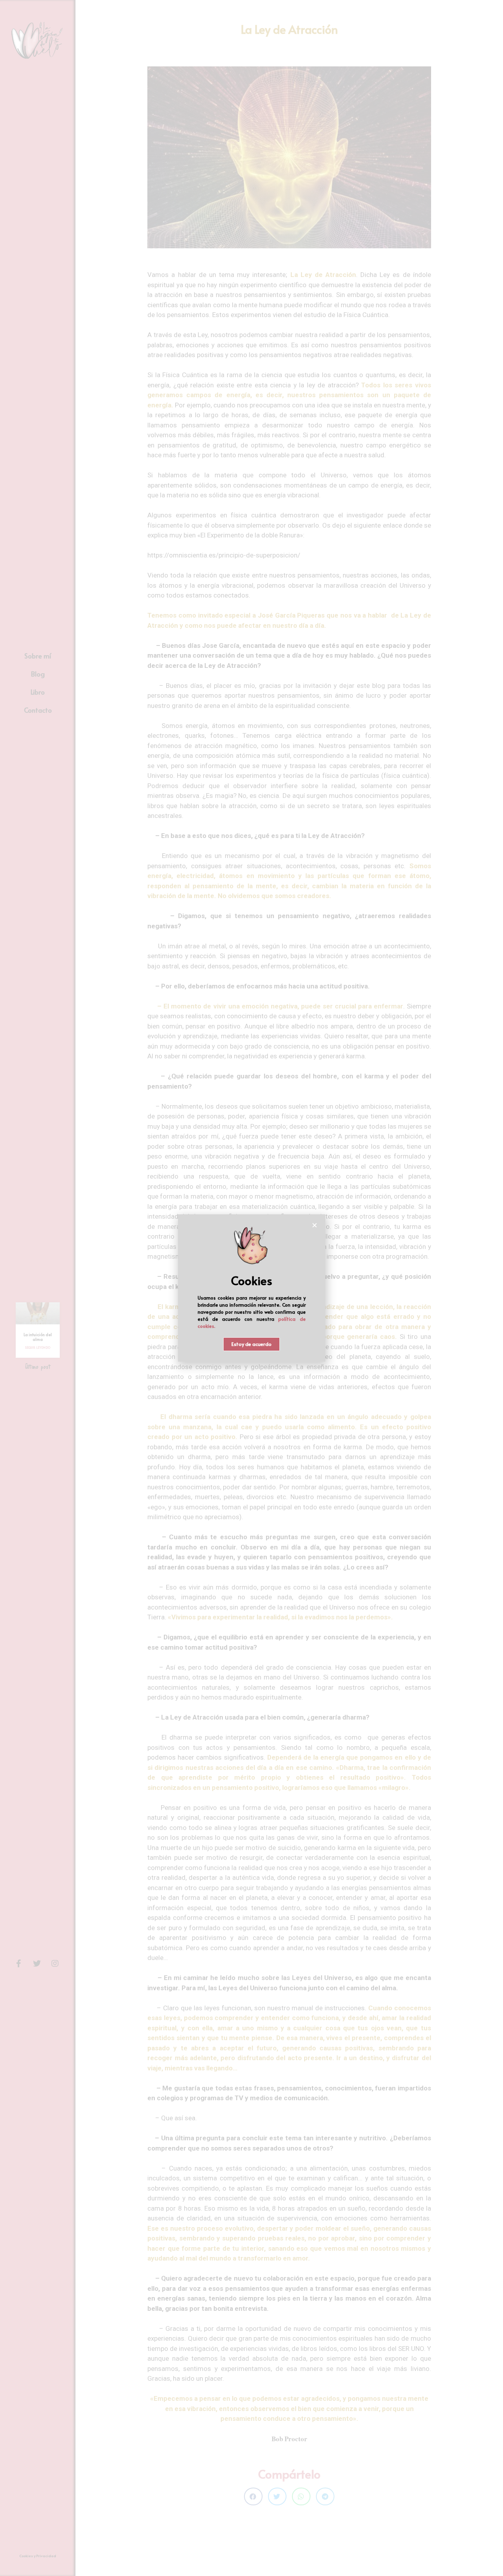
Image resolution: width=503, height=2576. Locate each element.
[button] (251, 1344)
